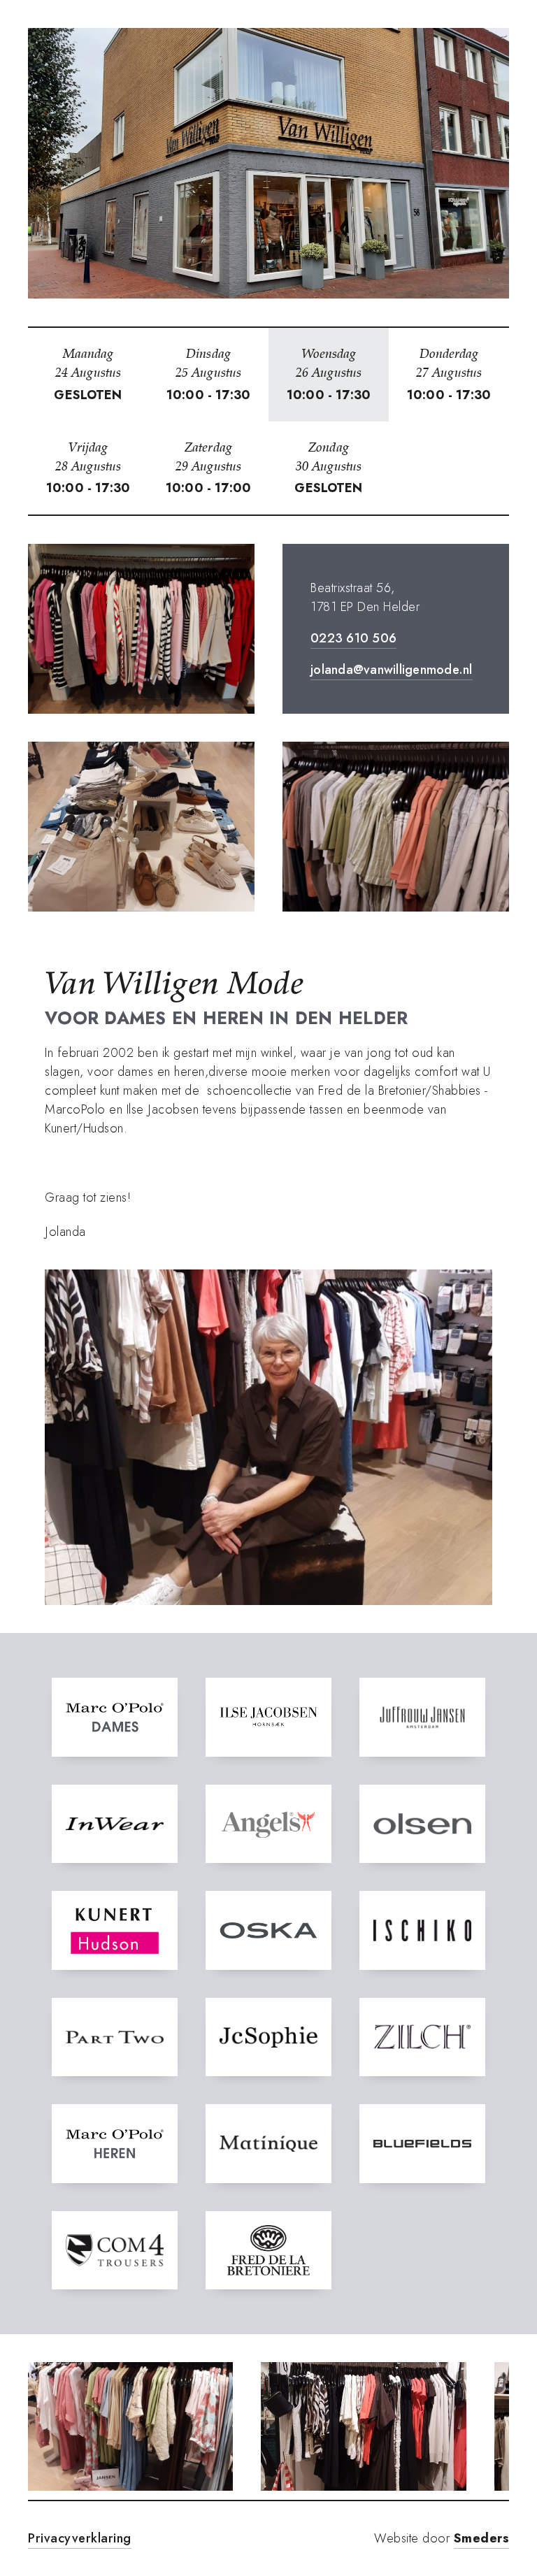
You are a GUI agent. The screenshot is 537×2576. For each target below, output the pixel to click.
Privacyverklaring (80, 2538)
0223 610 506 (353, 638)
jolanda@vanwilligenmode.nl (392, 670)
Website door (442, 2538)
